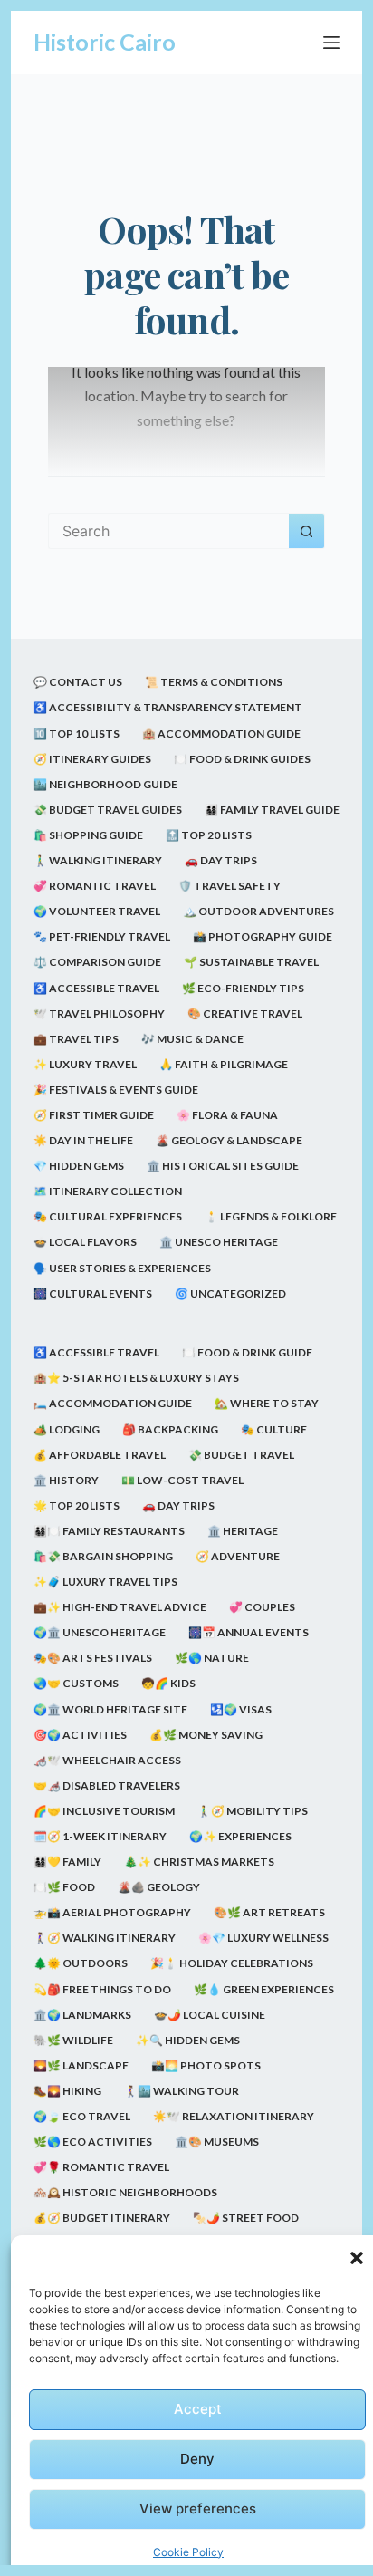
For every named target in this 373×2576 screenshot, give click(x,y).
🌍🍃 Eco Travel (82, 2116)
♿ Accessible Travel (96, 988)
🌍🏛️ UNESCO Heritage (100, 1632)
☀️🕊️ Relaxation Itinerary (234, 2116)
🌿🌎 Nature (212, 1658)
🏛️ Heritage (243, 1531)
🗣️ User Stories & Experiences (122, 1268)
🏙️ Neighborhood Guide (105, 784)
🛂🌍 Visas (241, 1709)
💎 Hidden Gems (79, 1166)
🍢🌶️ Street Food (246, 2218)
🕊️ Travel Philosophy (99, 1013)
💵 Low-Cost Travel (182, 1480)
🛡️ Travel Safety (230, 886)
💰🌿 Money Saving (206, 1735)
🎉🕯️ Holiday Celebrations (232, 1963)
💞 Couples (262, 1607)
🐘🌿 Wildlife (73, 2040)
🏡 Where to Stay (267, 1403)
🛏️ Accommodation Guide (113, 1403)
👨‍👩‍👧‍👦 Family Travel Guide (272, 810)
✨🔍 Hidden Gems (188, 2040)
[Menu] (331, 43)
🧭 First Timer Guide (94, 1115)
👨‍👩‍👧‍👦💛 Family (67, 1862)
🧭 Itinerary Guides (92, 759)
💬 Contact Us (78, 682)
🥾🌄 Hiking (67, 2091)
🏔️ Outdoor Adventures (258, 911)
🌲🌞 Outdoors (81, 1963)
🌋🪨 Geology (159, 1887)
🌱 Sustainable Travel (251, 962)
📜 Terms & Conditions (214, 682)
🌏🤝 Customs (76, 1683)
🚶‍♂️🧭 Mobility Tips (253, 1811)
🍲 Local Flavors (85, 1242)
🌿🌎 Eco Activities (93, 2142)
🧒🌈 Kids (168, 1683)
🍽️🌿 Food (64, 1887)
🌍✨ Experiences (240, 1836)
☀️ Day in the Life (83, 1140)
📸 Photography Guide (263, 936)
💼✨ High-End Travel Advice (120, 1607)
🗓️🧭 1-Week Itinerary (100, 1836)
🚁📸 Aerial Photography (112, 1912)
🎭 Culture (274, 1429)
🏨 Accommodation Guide (221, 733)
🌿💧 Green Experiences (264, 1989)
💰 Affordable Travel (100, 1455)
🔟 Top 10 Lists (77, 733)
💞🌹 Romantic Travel (101, 2167)
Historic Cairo (105, 42)
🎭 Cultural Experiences (108, 1216)
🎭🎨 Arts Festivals (93, 1658)
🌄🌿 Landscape (81, 2065)
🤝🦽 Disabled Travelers (107, 1785)
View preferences (198, 2508)
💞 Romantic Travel (95, 886)
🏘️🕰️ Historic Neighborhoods (125, 2192)
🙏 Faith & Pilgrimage (224, 1064)
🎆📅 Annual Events (249, 1632)
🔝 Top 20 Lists (209, 835)
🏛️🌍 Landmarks (82, 2015)
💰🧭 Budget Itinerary (102, 2218)
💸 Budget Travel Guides (108, 810)
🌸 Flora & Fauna (227, 1115)
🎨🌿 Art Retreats (269, 1912)
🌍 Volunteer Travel (97, 911)
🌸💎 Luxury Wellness (263, 1938)
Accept (198, 2409)
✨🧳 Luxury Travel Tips (105, 1582)
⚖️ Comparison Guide (97, 962)
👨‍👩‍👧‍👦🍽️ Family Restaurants (109, 1531)
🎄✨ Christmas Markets (199, 1862)
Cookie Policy (188, 2552)
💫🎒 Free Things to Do (102, 1989)
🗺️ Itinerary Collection (108, 1191)
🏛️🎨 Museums (217, 2142)
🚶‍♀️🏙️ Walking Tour (182, 2091)
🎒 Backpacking (170, 1429)
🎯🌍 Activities (80, 1735)
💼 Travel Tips (76, 1039)
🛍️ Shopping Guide (88, 835)
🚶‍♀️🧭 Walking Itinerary (105, 1938)
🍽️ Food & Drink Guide (247, 1352)
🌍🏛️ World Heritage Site (110, 1709)
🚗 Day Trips (221, 860)
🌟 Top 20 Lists (77, 1505)
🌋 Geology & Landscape (229, 1140)
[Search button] (307, 531)
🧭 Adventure (238, 1556)
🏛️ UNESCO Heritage (219, 1242)
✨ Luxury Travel (85, 1064)
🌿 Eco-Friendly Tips (243, 988)
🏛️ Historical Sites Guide (223, 1166)
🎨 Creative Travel (245, 1013)
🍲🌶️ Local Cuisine (210, 2015)
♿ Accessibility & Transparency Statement (168, 707)
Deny (197, 2459)
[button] (357, 2258)
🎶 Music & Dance (192, 1039)
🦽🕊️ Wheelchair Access (107, 1760)
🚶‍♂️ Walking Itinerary (98, 860)
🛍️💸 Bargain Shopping (103, 1556)
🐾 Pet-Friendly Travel (102, 936)
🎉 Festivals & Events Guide (116, 1090)
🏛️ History (66, 1480)
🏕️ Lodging (67, 1429)
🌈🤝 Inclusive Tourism (104, 1811)
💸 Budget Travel (241, 1455)
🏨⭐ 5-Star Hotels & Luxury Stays (136, 1378)
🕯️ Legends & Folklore (271, 1216)
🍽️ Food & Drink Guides (242, 759)
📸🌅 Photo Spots (206, 2065)
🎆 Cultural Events (93, 1293)
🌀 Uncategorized (230, 1293)
